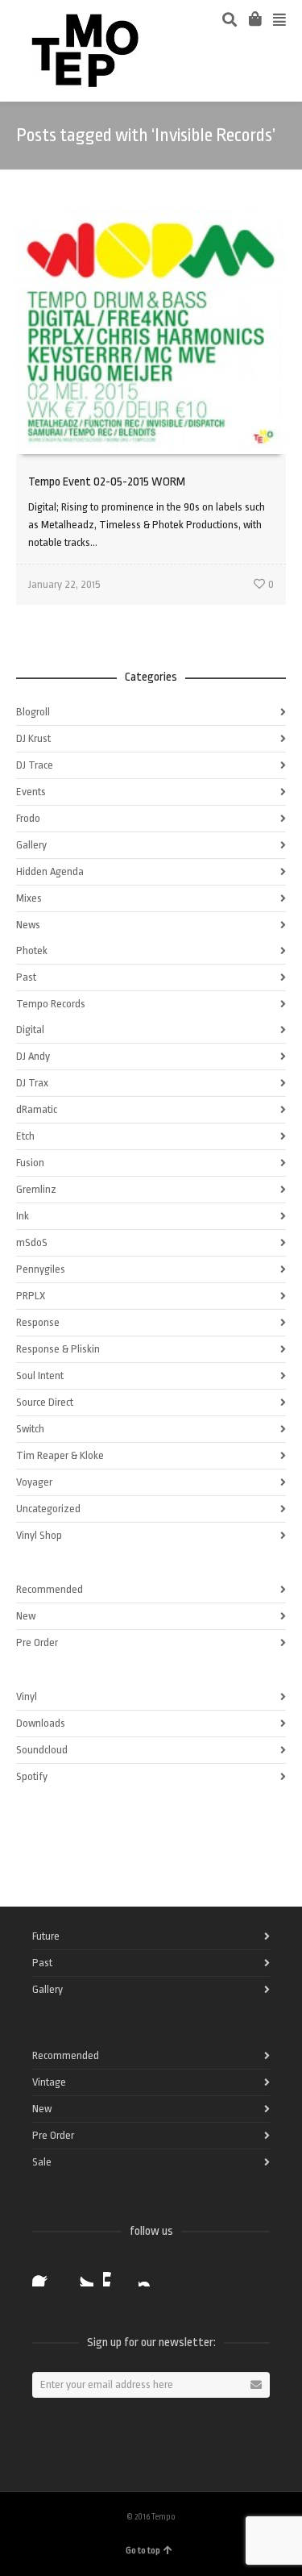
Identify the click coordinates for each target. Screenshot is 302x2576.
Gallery (31, 845)
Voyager (34, 1482)
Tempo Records (51, 1004)
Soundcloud (42, 1750)
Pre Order (37, 1642)
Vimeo (116, 2274)
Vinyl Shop (39, 1535)
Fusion (30, 1163)
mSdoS (32, 1242)
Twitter (81, 2274)
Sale (42, 2162)
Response (38, 1322)
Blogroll (33, 712)
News (28, 925)
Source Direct (45, 1402)
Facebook (45, 2274)
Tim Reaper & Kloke (60, 1455)
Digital (30, 1030)
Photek (32, 950)
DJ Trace (35, 765)
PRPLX (31, 1296)
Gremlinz (36, 1189)
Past (26, 977)
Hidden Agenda (50, 871)
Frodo (28, 818)
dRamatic (37, 1109)
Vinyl (27, 1696)
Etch (25, 1136)
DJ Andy (33, 1056)
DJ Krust (33, 738)
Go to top (143, 2551)
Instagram (151, 2274)
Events (31, 792)
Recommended (50, 1589)
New (26, 1616)
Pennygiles (41, 1269)
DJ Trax (32, 1083)
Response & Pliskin (58, 1349)
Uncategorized (48, 1509)
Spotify (32, 1776)
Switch (30, 1429)
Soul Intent (40, 1376)
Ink (23, 1216)
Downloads (41, 1723)
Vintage (49, 2082)
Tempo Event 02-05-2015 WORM (107, 482)
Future (46, 1936)
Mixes (29, 898)
